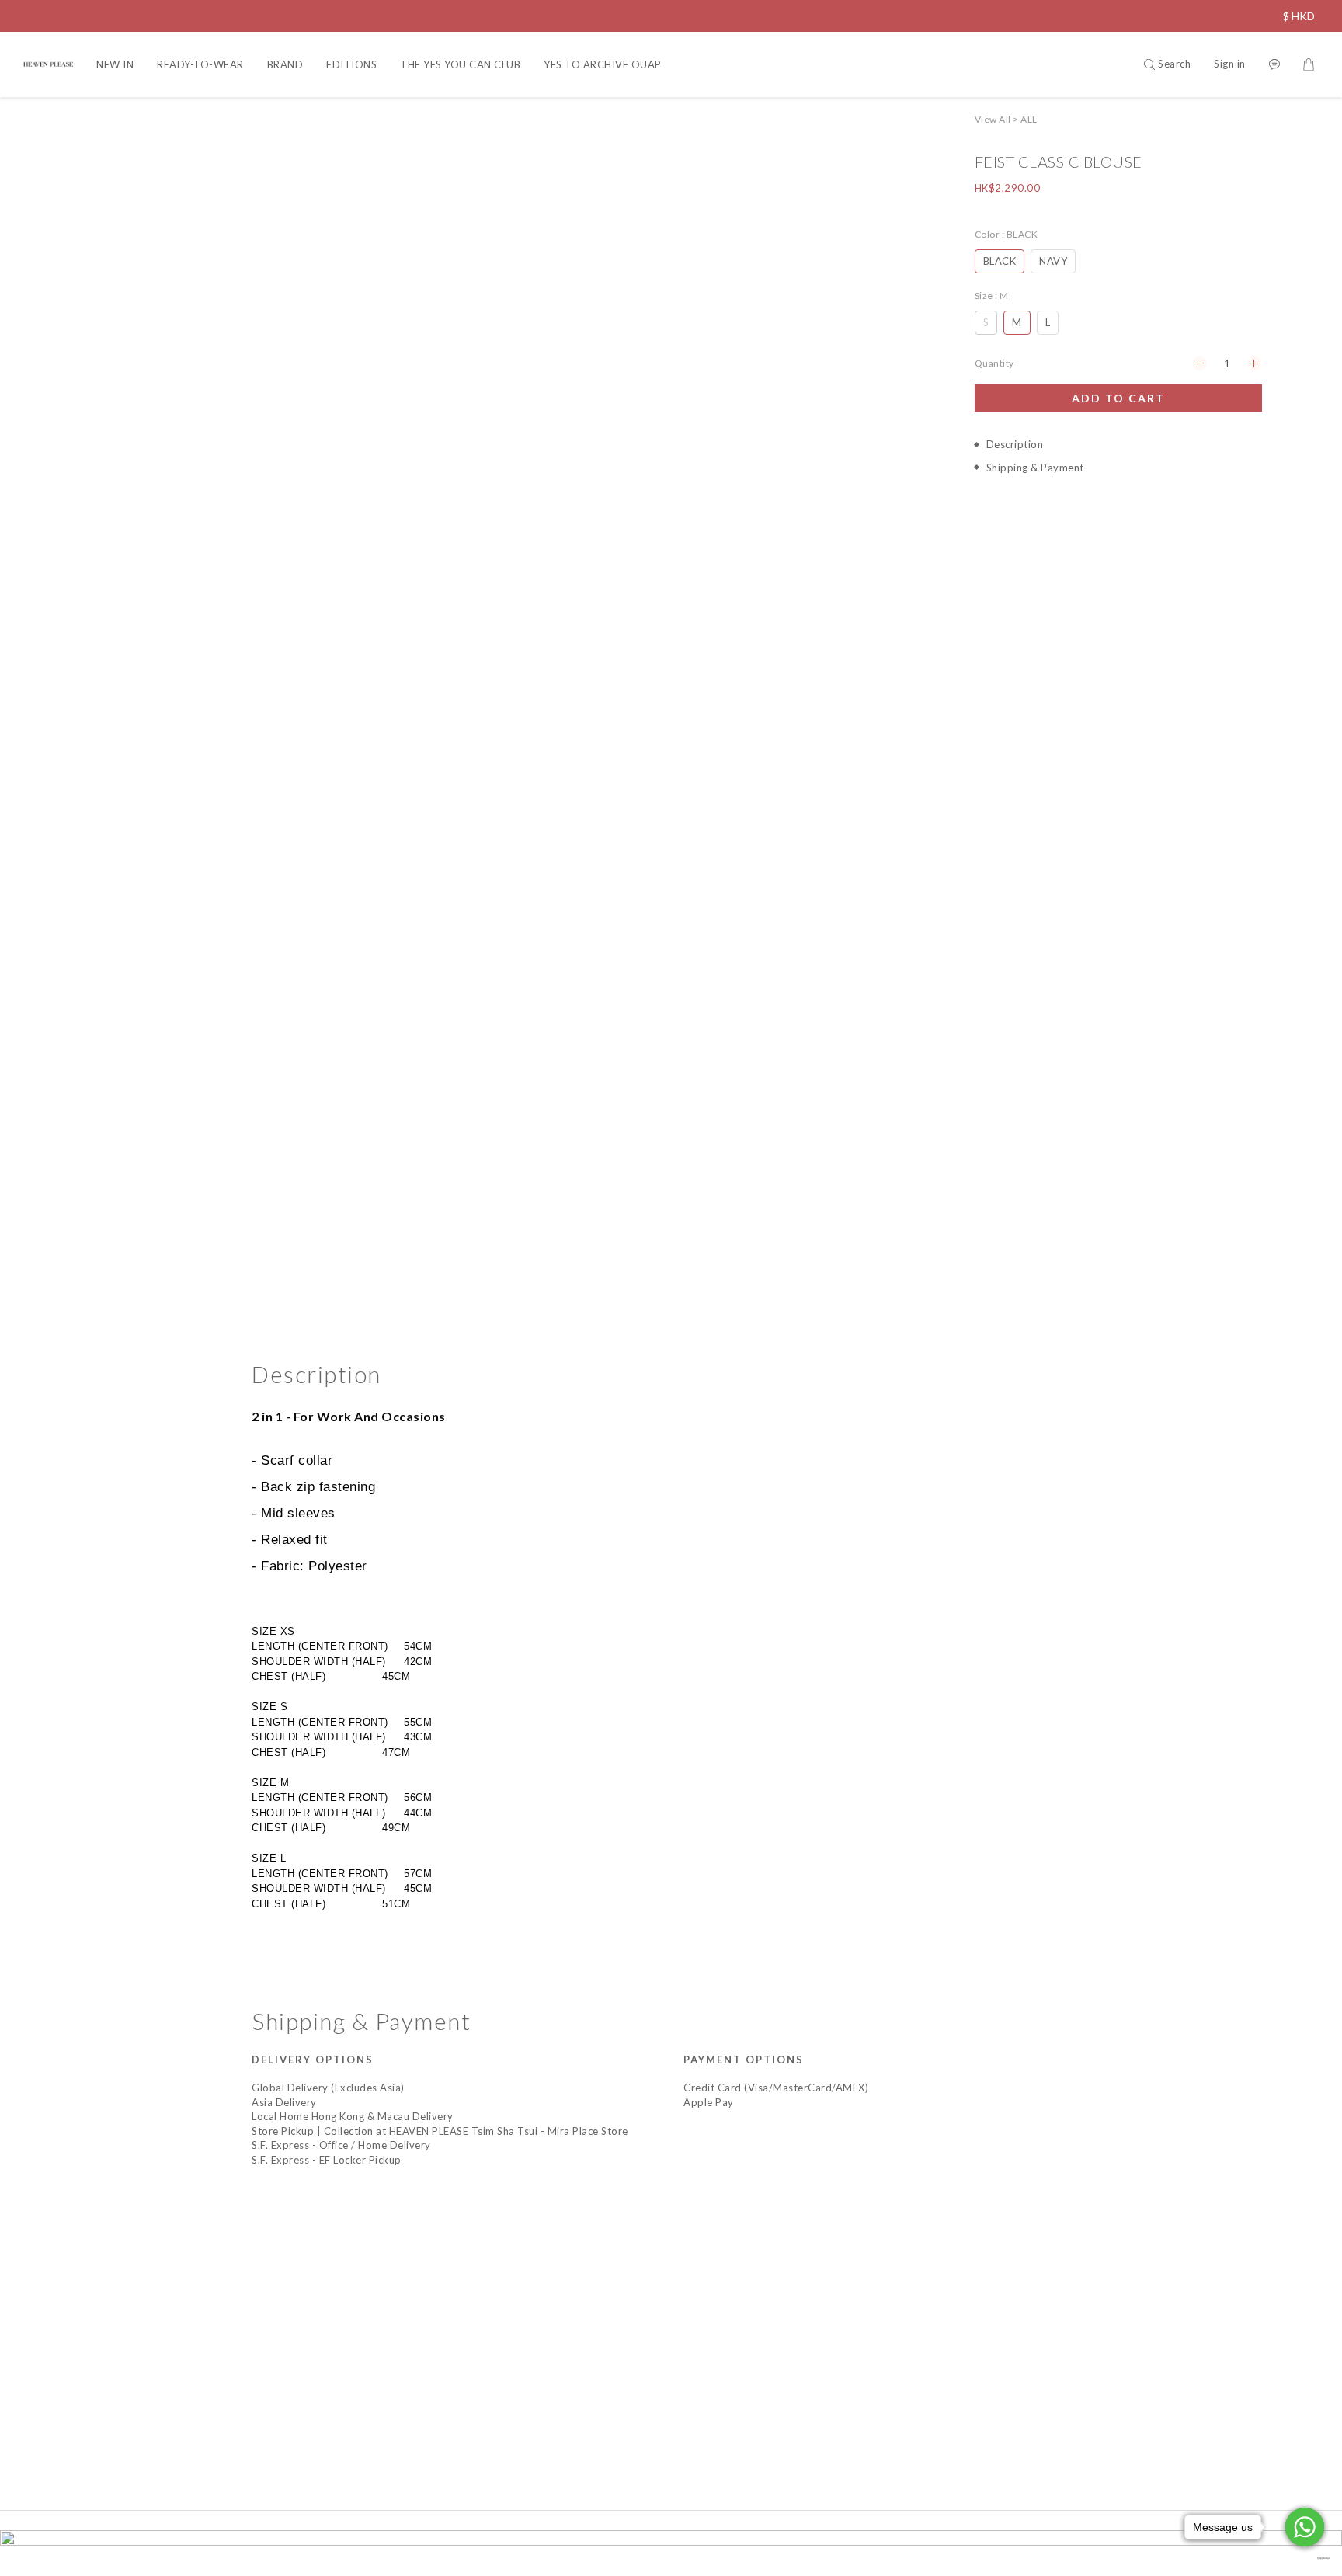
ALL (1029, 119)
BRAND (285, 64)
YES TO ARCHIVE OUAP (603, 64)
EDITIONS (351, 64)
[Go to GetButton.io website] (1305, 2559)
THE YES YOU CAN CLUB (460, 64)
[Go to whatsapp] (1305, 2527)
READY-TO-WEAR (200, 64)
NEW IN (115, 64)
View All (993, 119)
